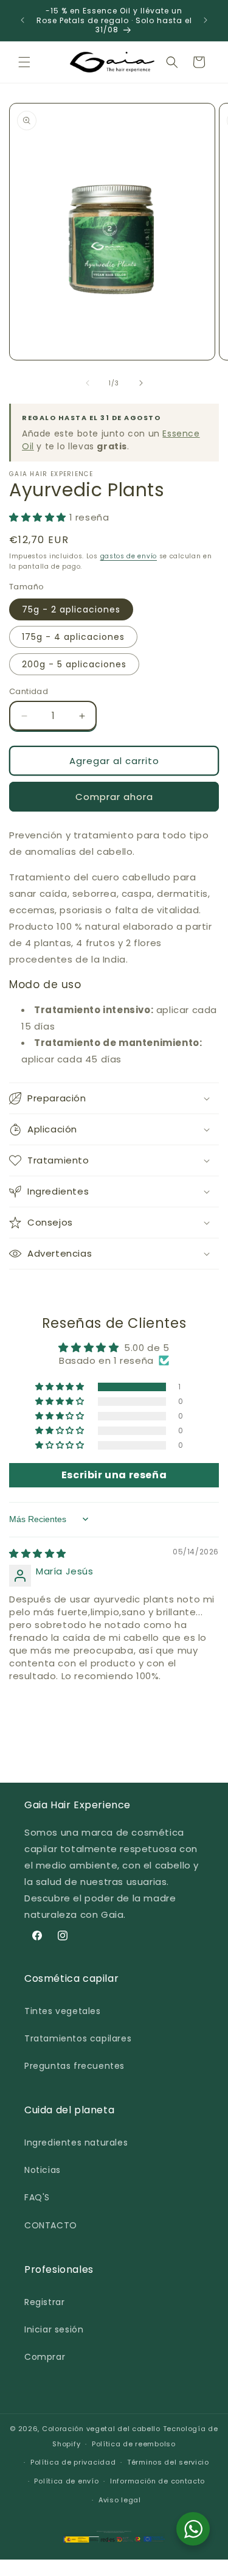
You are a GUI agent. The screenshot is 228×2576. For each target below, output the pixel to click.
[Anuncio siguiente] (206, 20)
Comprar (45, 2357)
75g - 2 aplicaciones (71, 609)
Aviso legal (120, 2500)
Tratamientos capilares (78, 2038)
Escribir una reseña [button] (114, 1475)
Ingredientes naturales (76, 2143)
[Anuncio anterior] (22, 20)
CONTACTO (51, 2225)
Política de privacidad (73, 2462)
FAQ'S (37, 2197)
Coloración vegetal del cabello (101, 2429)
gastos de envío (129, 556)
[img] (38, 1553)
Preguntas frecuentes (74, 2066)
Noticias (43, 2170)
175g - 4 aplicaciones (73, 637)
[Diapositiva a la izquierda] (88, 383)
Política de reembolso (134, 2444)
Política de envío (66, 2481)
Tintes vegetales (63, 2011)
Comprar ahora (114, 797)
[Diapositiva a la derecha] (141, 383)
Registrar (44, 2302)
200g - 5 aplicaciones (74, 664)
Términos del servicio (168, 2462)
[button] (24, 62)
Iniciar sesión (54, 2329)
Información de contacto (157, 2481)
